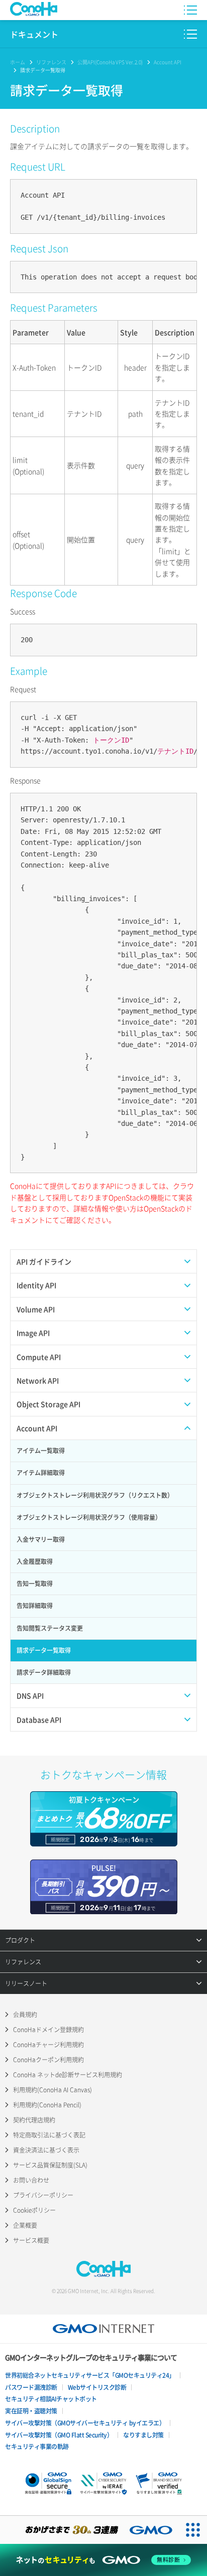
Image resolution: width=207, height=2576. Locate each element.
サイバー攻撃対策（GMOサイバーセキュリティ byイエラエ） (85, 2423)
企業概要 (25, 2225)
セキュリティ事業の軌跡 (37, 2447)
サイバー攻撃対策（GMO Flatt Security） (59, 2435)
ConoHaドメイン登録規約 (48, 2030)
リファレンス (51, 62)
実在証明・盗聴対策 (31, 2411)
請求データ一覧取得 (43, 70)
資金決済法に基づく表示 (46, 2150)
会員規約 (25, 2015)
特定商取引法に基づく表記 (49, 2135)
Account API (168, 62)
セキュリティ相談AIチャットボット (51, 2399)
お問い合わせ (31, 2180)
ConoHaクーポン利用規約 (48, 2060)
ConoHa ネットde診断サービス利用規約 (68, 2075)
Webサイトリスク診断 (97, 2387)
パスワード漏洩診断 (31, 2387)
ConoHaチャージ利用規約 (48, 2045)
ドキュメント (34, 34)
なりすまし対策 (143, 2435)
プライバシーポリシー (43, 2195)
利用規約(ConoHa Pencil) (47, 2105)
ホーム (18, 62)
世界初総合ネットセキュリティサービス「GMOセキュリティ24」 (90, 2375)
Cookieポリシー (34, 2210)
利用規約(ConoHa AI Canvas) (53, 2090)
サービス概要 (31, 2240)
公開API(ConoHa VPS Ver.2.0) (110, 62)
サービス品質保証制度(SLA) (50, 2165)
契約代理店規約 (34, 2120)
